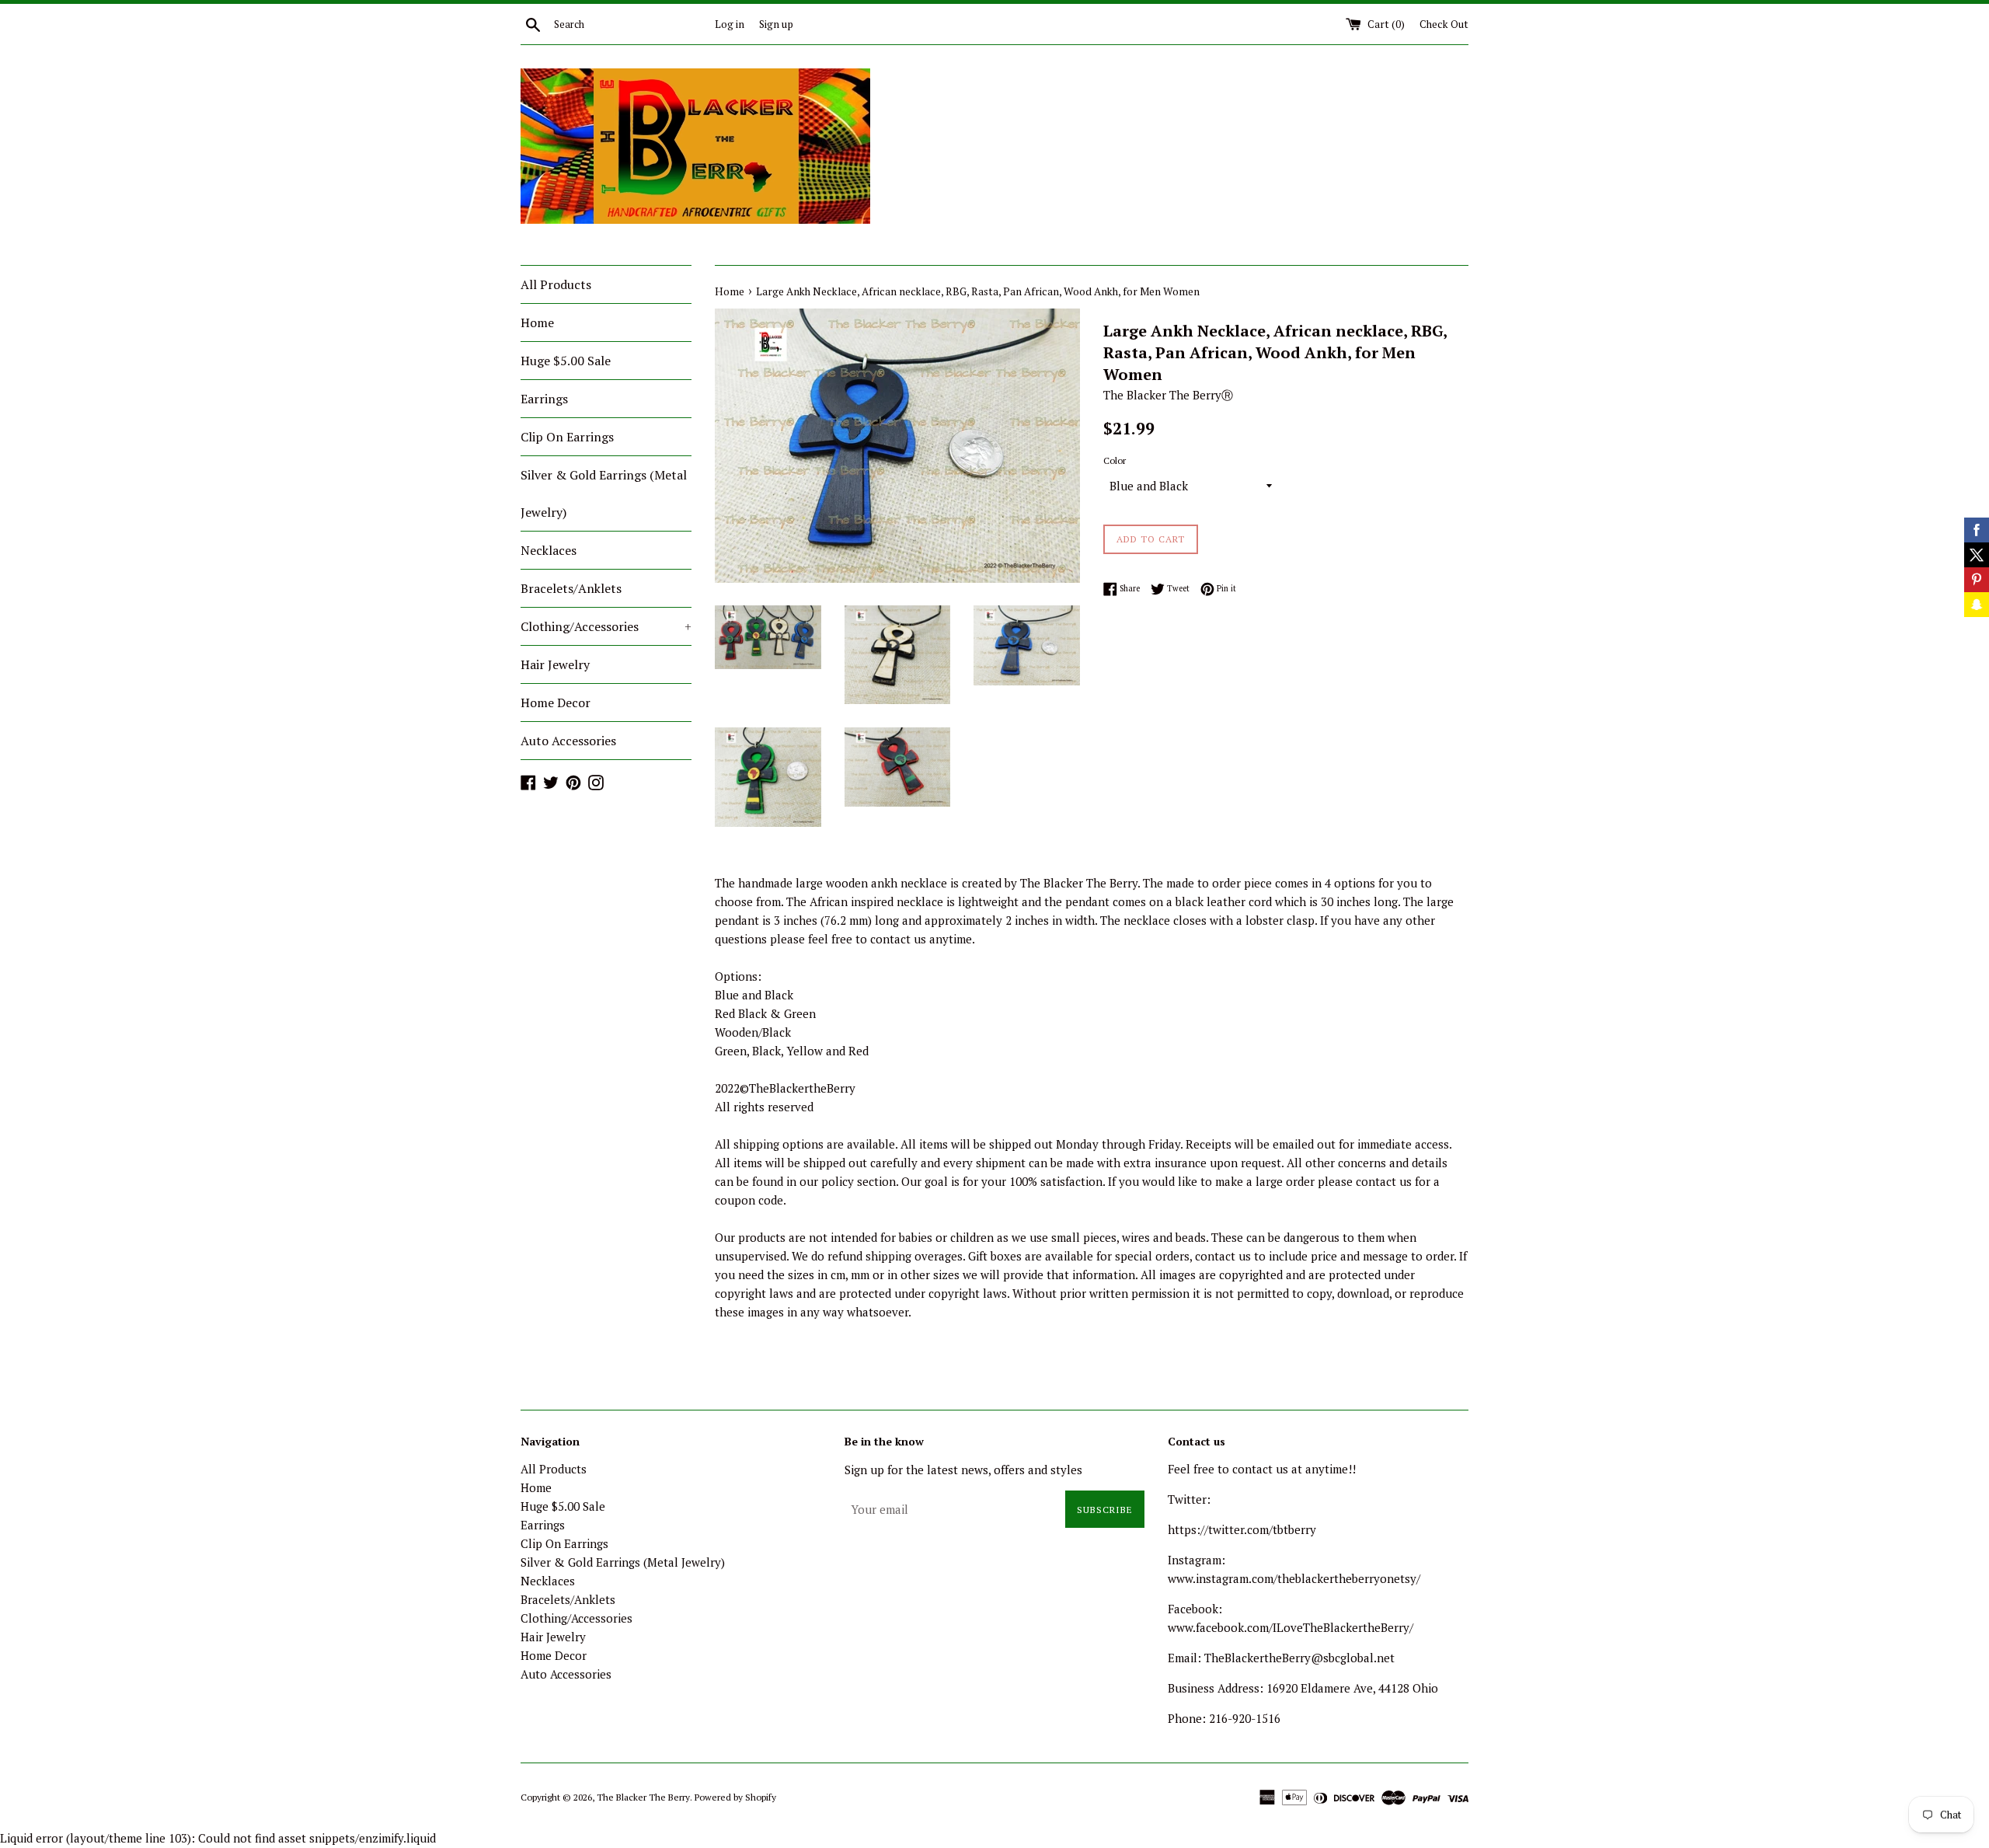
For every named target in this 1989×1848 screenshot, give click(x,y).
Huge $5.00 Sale (566, 361)
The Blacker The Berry (643, 1797)
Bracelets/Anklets (571, 588)
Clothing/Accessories (606, 626)
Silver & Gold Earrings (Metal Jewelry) (604, 493)
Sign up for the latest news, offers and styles (963, 1470)
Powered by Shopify (735, 1797)
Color (1115, 460)
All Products (556, 284)
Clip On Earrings (567, 437)
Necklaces (549, 550)
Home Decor (556, 703)
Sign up (776, 24)
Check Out (1444, 24)
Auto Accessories (568, 741)
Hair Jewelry (555, 664)
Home (537, 323)
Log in (730, 24)
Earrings (544, 399)
